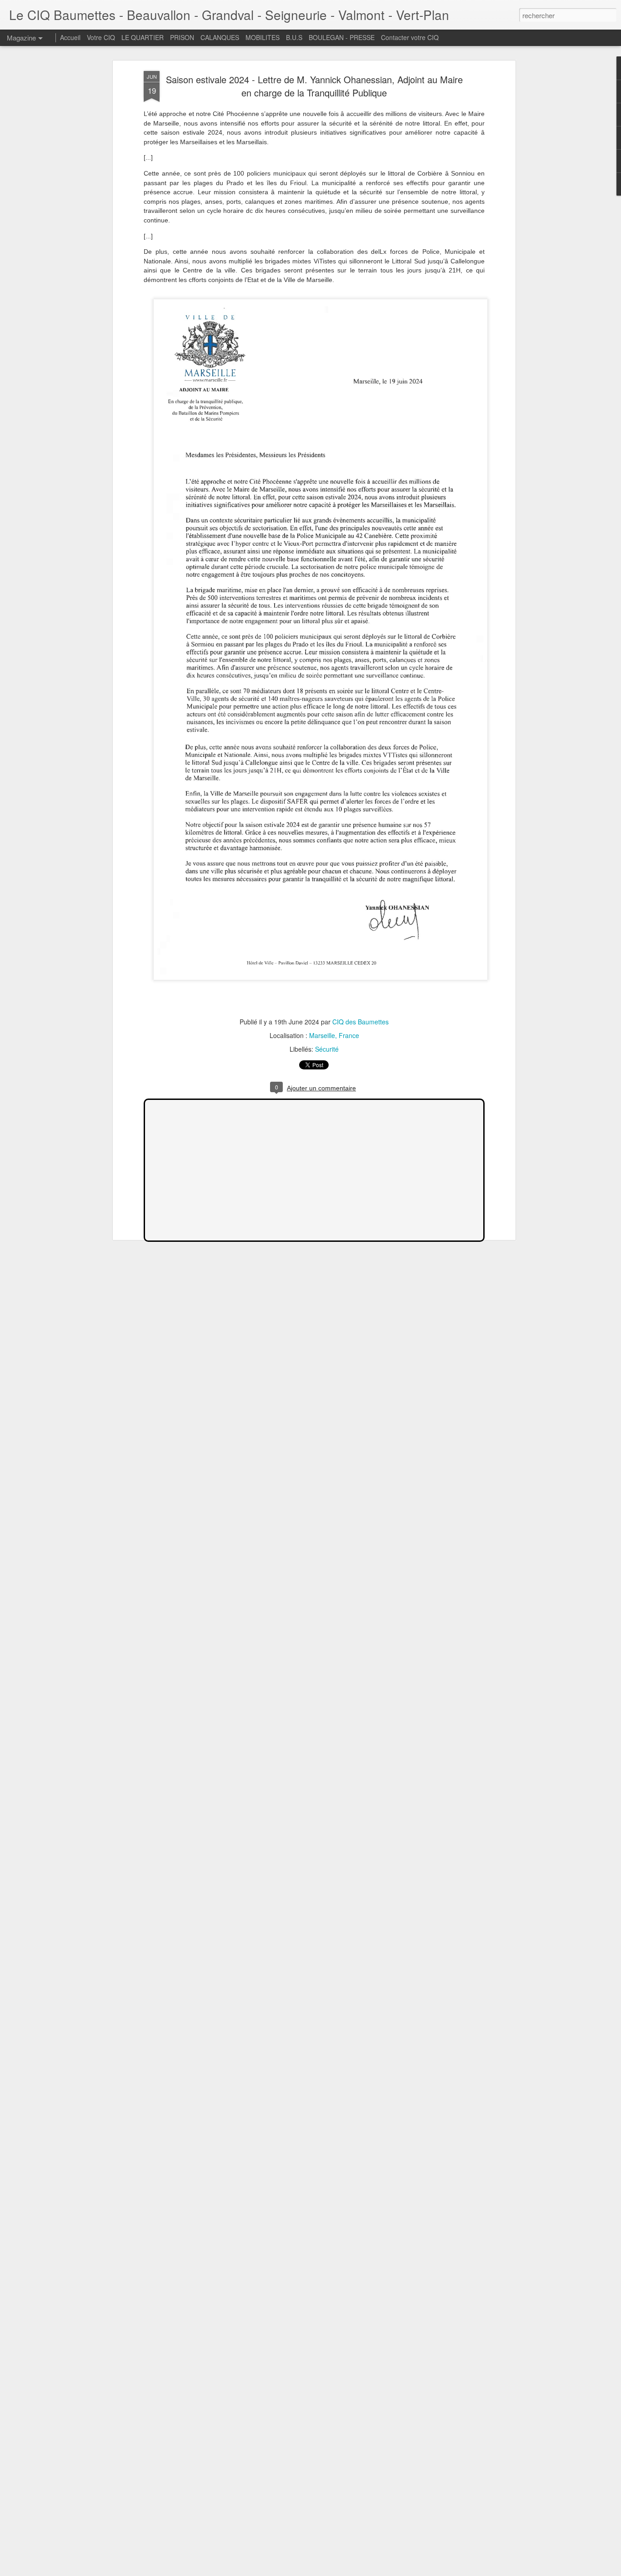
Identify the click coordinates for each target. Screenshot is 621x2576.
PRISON (182, 37)
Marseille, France (334, 1035)
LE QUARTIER (143, 37)
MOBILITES (263, 37)
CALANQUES (220, 37)
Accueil (70, 37)
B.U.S (294, 37)
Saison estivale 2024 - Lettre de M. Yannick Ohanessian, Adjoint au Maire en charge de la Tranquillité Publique (314, 86)
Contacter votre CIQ (410, 37)
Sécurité (327, 1049)
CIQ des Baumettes (361, 1022)
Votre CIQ (101, 37)
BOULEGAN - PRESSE (342, 37)
